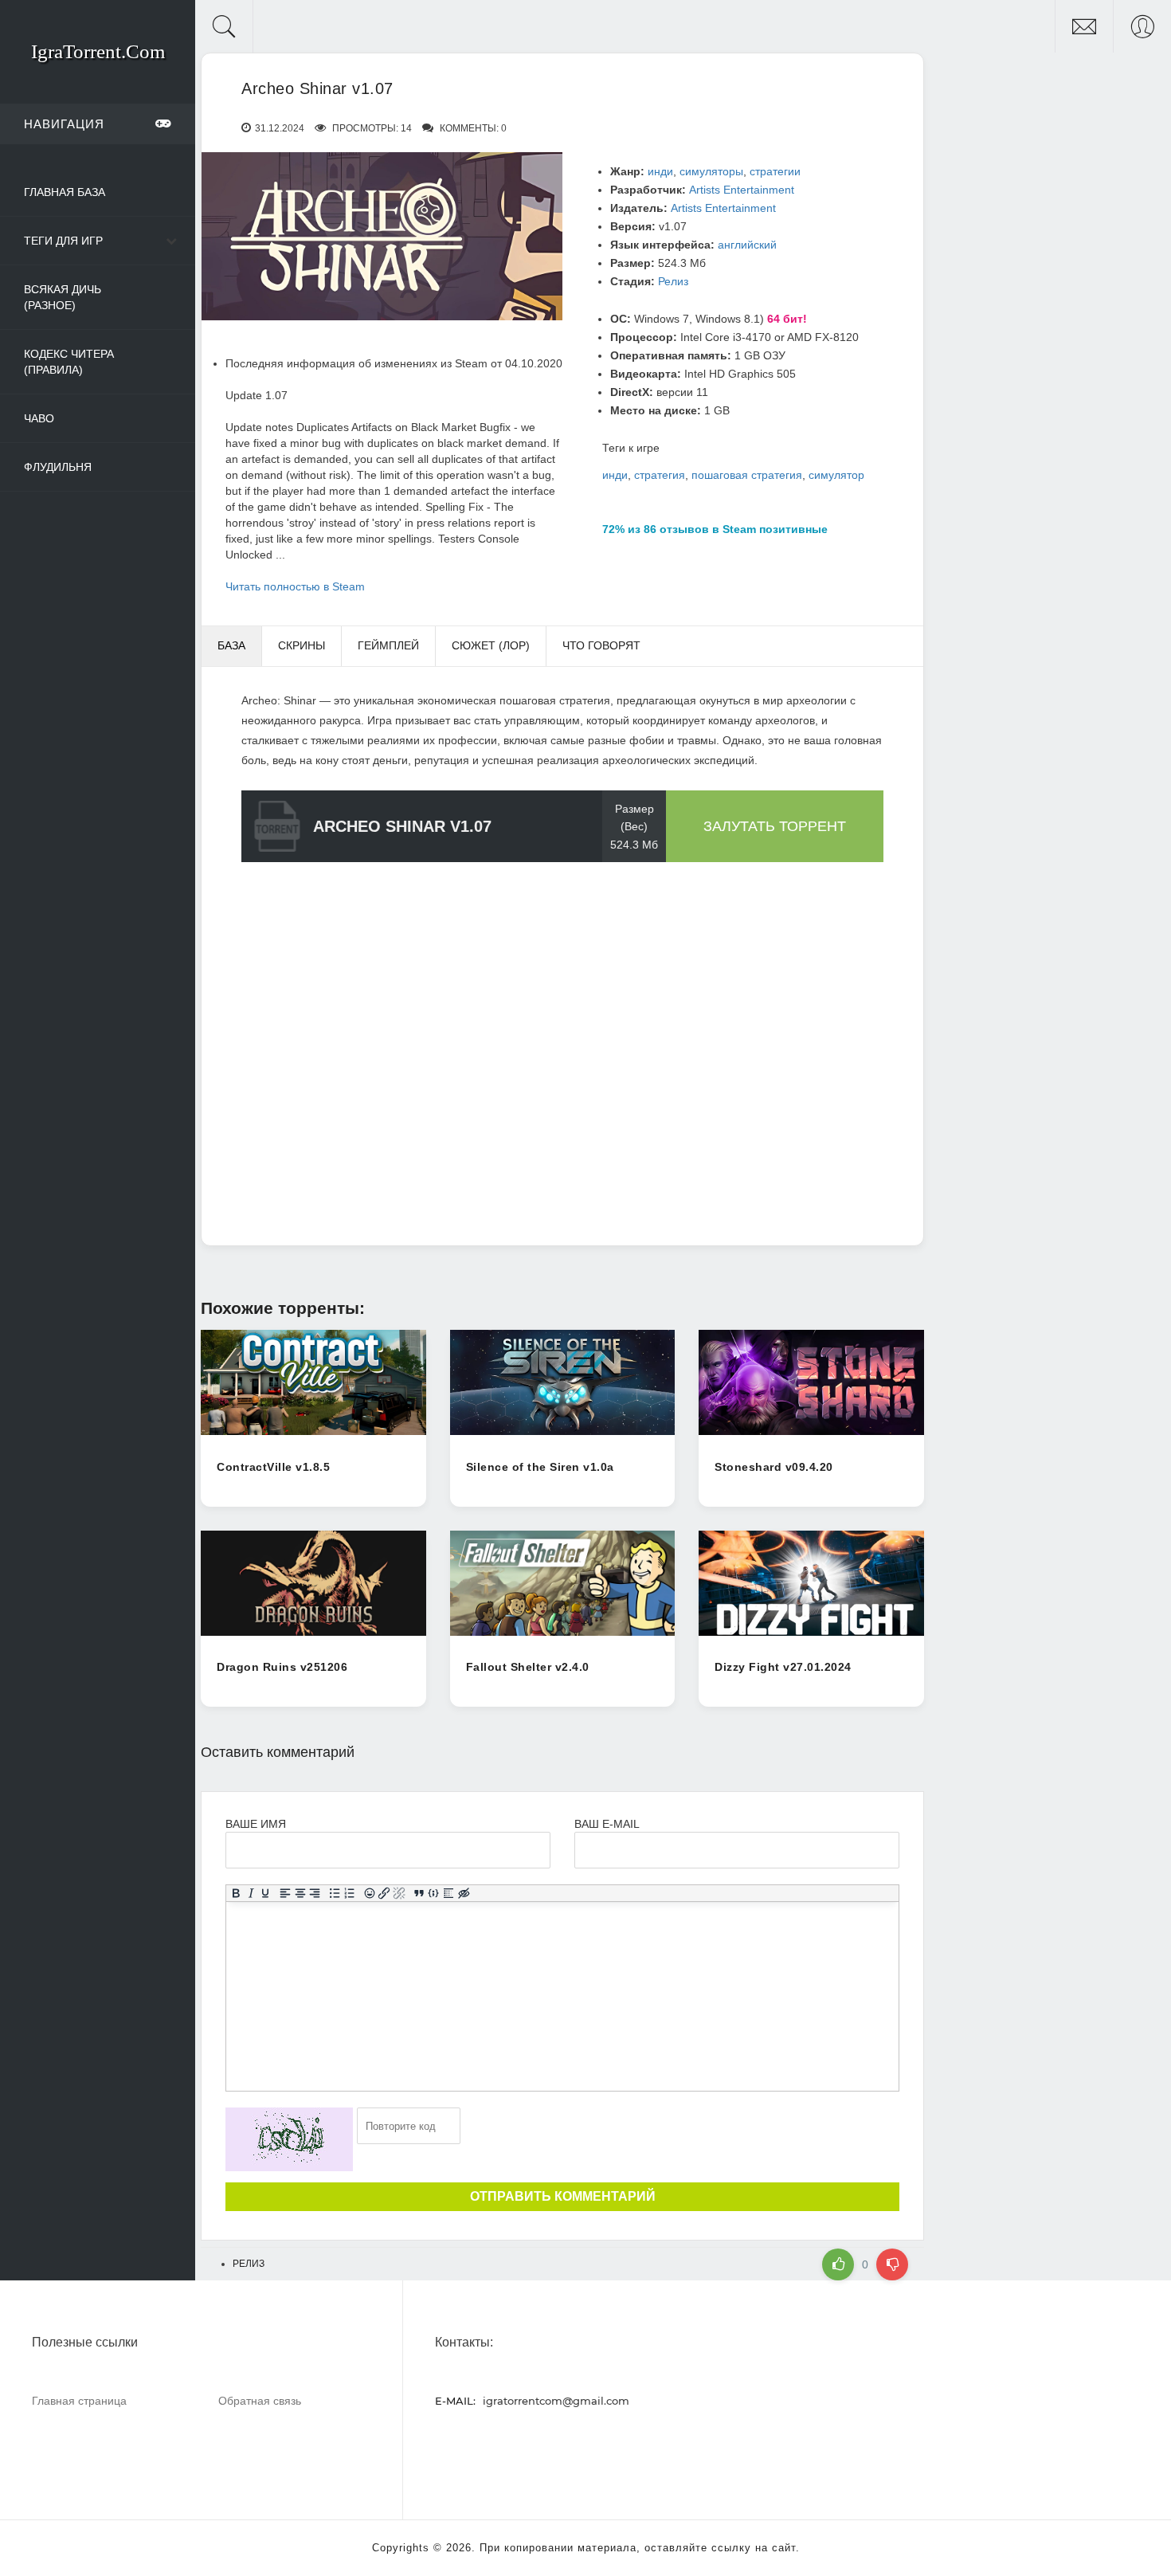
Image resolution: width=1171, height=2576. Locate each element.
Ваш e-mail (607, 1824)
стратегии (775, 171)
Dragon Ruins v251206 (282, 1667)
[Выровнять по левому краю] (286, 1893)
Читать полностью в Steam (295, 586)
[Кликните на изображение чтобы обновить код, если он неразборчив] (289, 2139)
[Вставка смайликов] (369, 1893)
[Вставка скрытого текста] (464, 1893)
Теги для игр (63, 241)
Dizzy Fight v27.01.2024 (783, 1667)
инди (660, 171)
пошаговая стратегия (747, 475)
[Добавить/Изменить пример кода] (434, 1893)
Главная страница (79, 2400)
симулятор (836, 475)
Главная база (65, 192)
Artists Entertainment (742, 190)
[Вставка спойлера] (449, 1893)
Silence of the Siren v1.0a (540, 1467)
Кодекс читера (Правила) (69, 362)
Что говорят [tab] (601, 645)
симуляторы (711, 171)
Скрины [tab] (302, 645)
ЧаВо (39, 418)
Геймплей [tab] (388, 645)
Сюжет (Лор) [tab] (491, 645)
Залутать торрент (775, 826)
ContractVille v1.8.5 (273, 1467)
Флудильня (58, 467)
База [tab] (231, 645)
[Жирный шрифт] (236, 1893)
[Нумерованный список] (350, 1893)
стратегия (660, 475)
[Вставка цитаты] (419, 1893)
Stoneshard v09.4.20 (774, 1467)
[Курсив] (251, 1893)
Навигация (64, 124)
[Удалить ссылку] (399, 1893)
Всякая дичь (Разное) (63, 297)
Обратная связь (260, 2400)
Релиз (673, 281)
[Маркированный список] (335, 1893)
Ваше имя (256, 1824)
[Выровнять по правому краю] (315, 1893)
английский (747, 245)
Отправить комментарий (563, 2196)
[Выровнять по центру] (300, 1893)
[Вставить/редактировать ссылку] (384, 1893)
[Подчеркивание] (266, 1893)
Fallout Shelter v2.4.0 (528, 1667)
